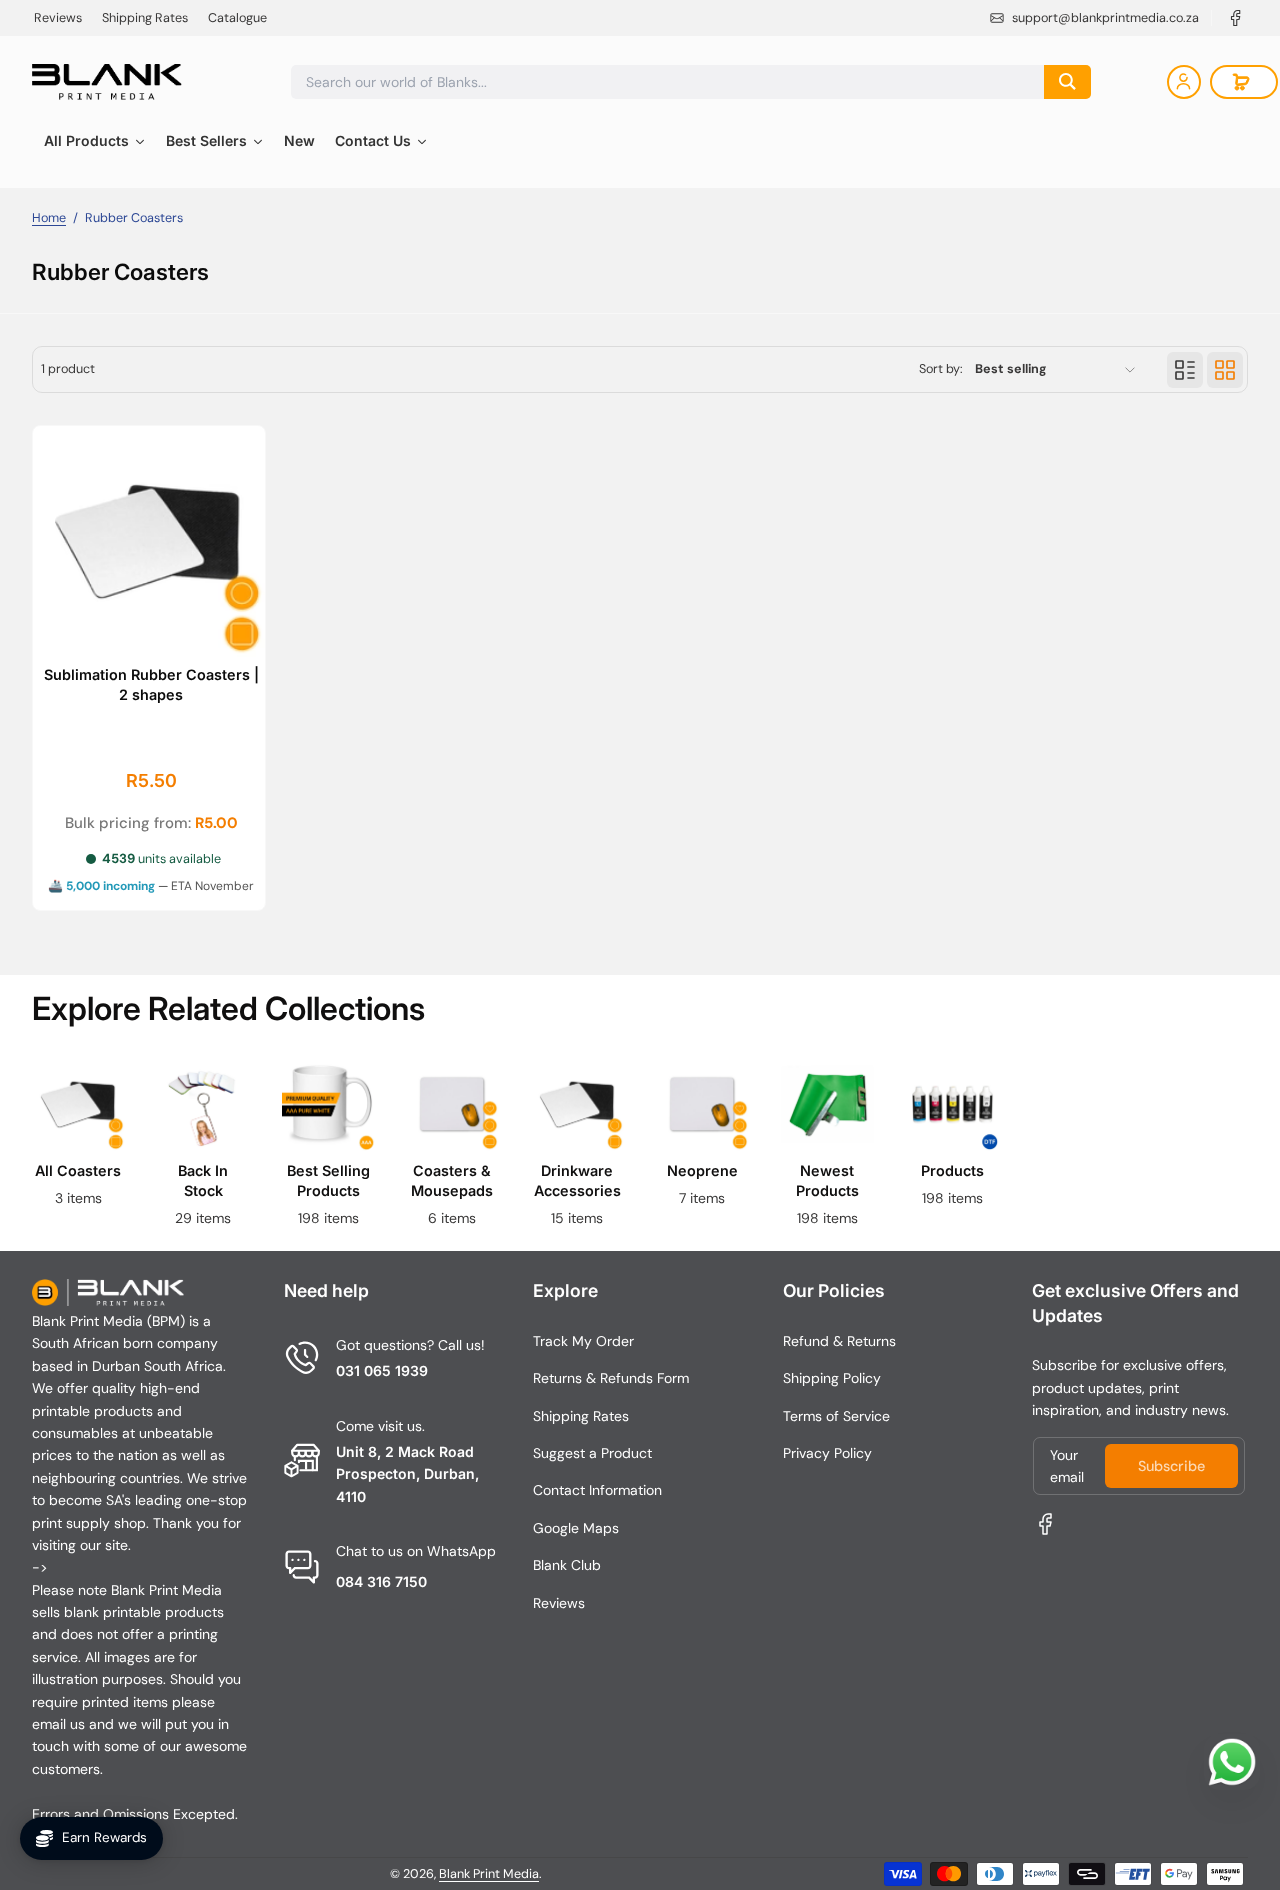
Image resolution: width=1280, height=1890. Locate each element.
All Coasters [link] (78, 1169)
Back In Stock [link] (203, 1179)
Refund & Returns (839, 1341)
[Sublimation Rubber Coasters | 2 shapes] (149, 542)
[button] (1244, 82)
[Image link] (78, 1149)
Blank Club (567, 1565)
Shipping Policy (832, 1378)
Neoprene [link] (702, 1169)
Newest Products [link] (827, 1179)
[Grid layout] (1225, 370)
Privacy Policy (827, 1453)
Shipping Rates (145, 18)
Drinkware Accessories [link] (577, 1179)
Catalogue (237, 18)
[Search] (1067, 82)
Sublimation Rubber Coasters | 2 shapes (151, 684)
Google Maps (576, 1528)
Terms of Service (836, 1416)
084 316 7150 (381, 1581)
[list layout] (1185, 370)
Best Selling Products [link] (327, 1179)
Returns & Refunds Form (611, 1378)
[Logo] (107, 82)
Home (49, 218)
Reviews (58, 18)
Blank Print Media (489, 1874)
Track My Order (583, 1341)
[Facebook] (1236, 18)
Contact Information (597, 1490)
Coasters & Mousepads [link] (453, 1179)
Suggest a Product (592, 1453)
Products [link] (951, 1169)
